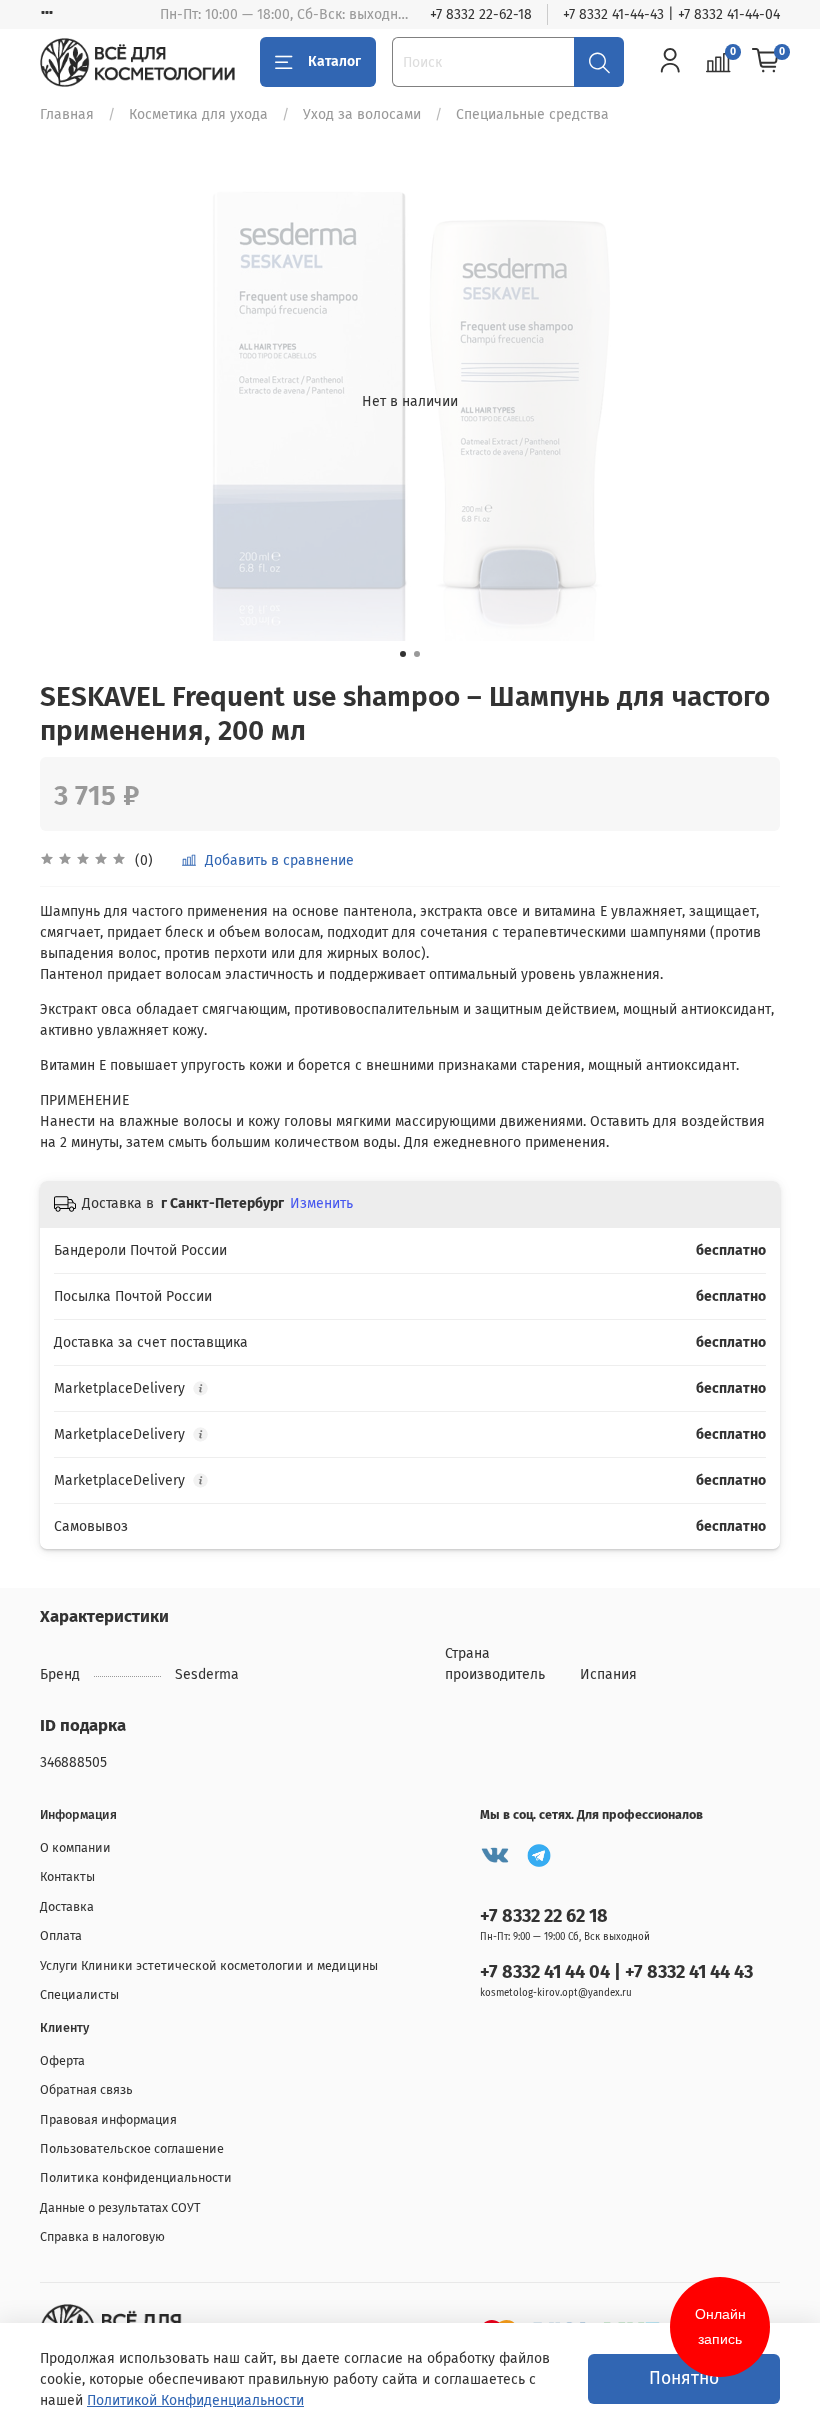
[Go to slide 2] (417, 654)
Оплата (61, 1935)
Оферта (62, 2060)
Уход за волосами (362, 114)
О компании (75, 1847)
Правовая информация (108, 2119)
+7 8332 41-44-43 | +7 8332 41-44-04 (671, 14)
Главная (67, 114)
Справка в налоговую (102, 2236)
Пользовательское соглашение (132, 2148)
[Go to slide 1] (403, 654)
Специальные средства (532, 114)
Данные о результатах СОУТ (120, 2207)
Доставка (67, 1906)
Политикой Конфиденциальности (195, 2400)
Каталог (334, 61)
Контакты (67, 1876)
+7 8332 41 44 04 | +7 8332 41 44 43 (616, 1972)
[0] (766, 62)
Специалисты (79, 1994)
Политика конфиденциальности (136, 2177)
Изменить (321, 1203)
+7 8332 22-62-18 (481, 14)
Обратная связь (86, 2089)
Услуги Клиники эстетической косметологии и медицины (209, 1965)
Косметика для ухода (198, 114)
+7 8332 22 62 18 (544, 1916)
